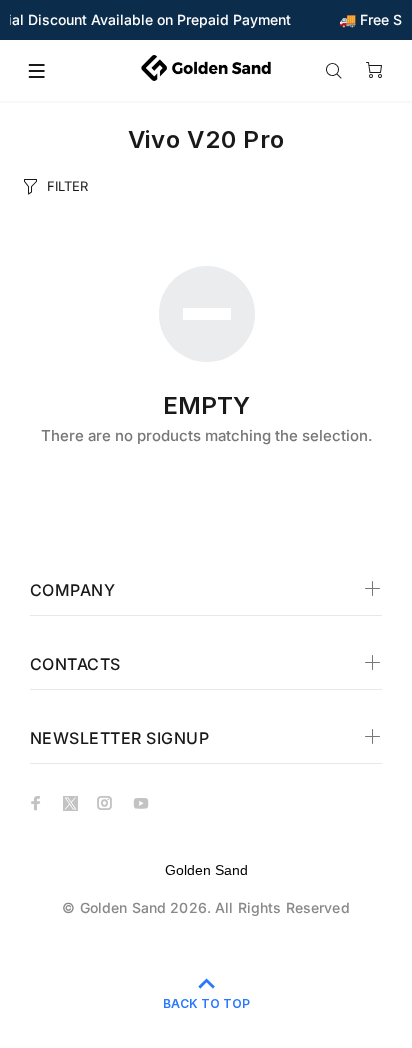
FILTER (67, 186)
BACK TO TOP (206, 1003)
